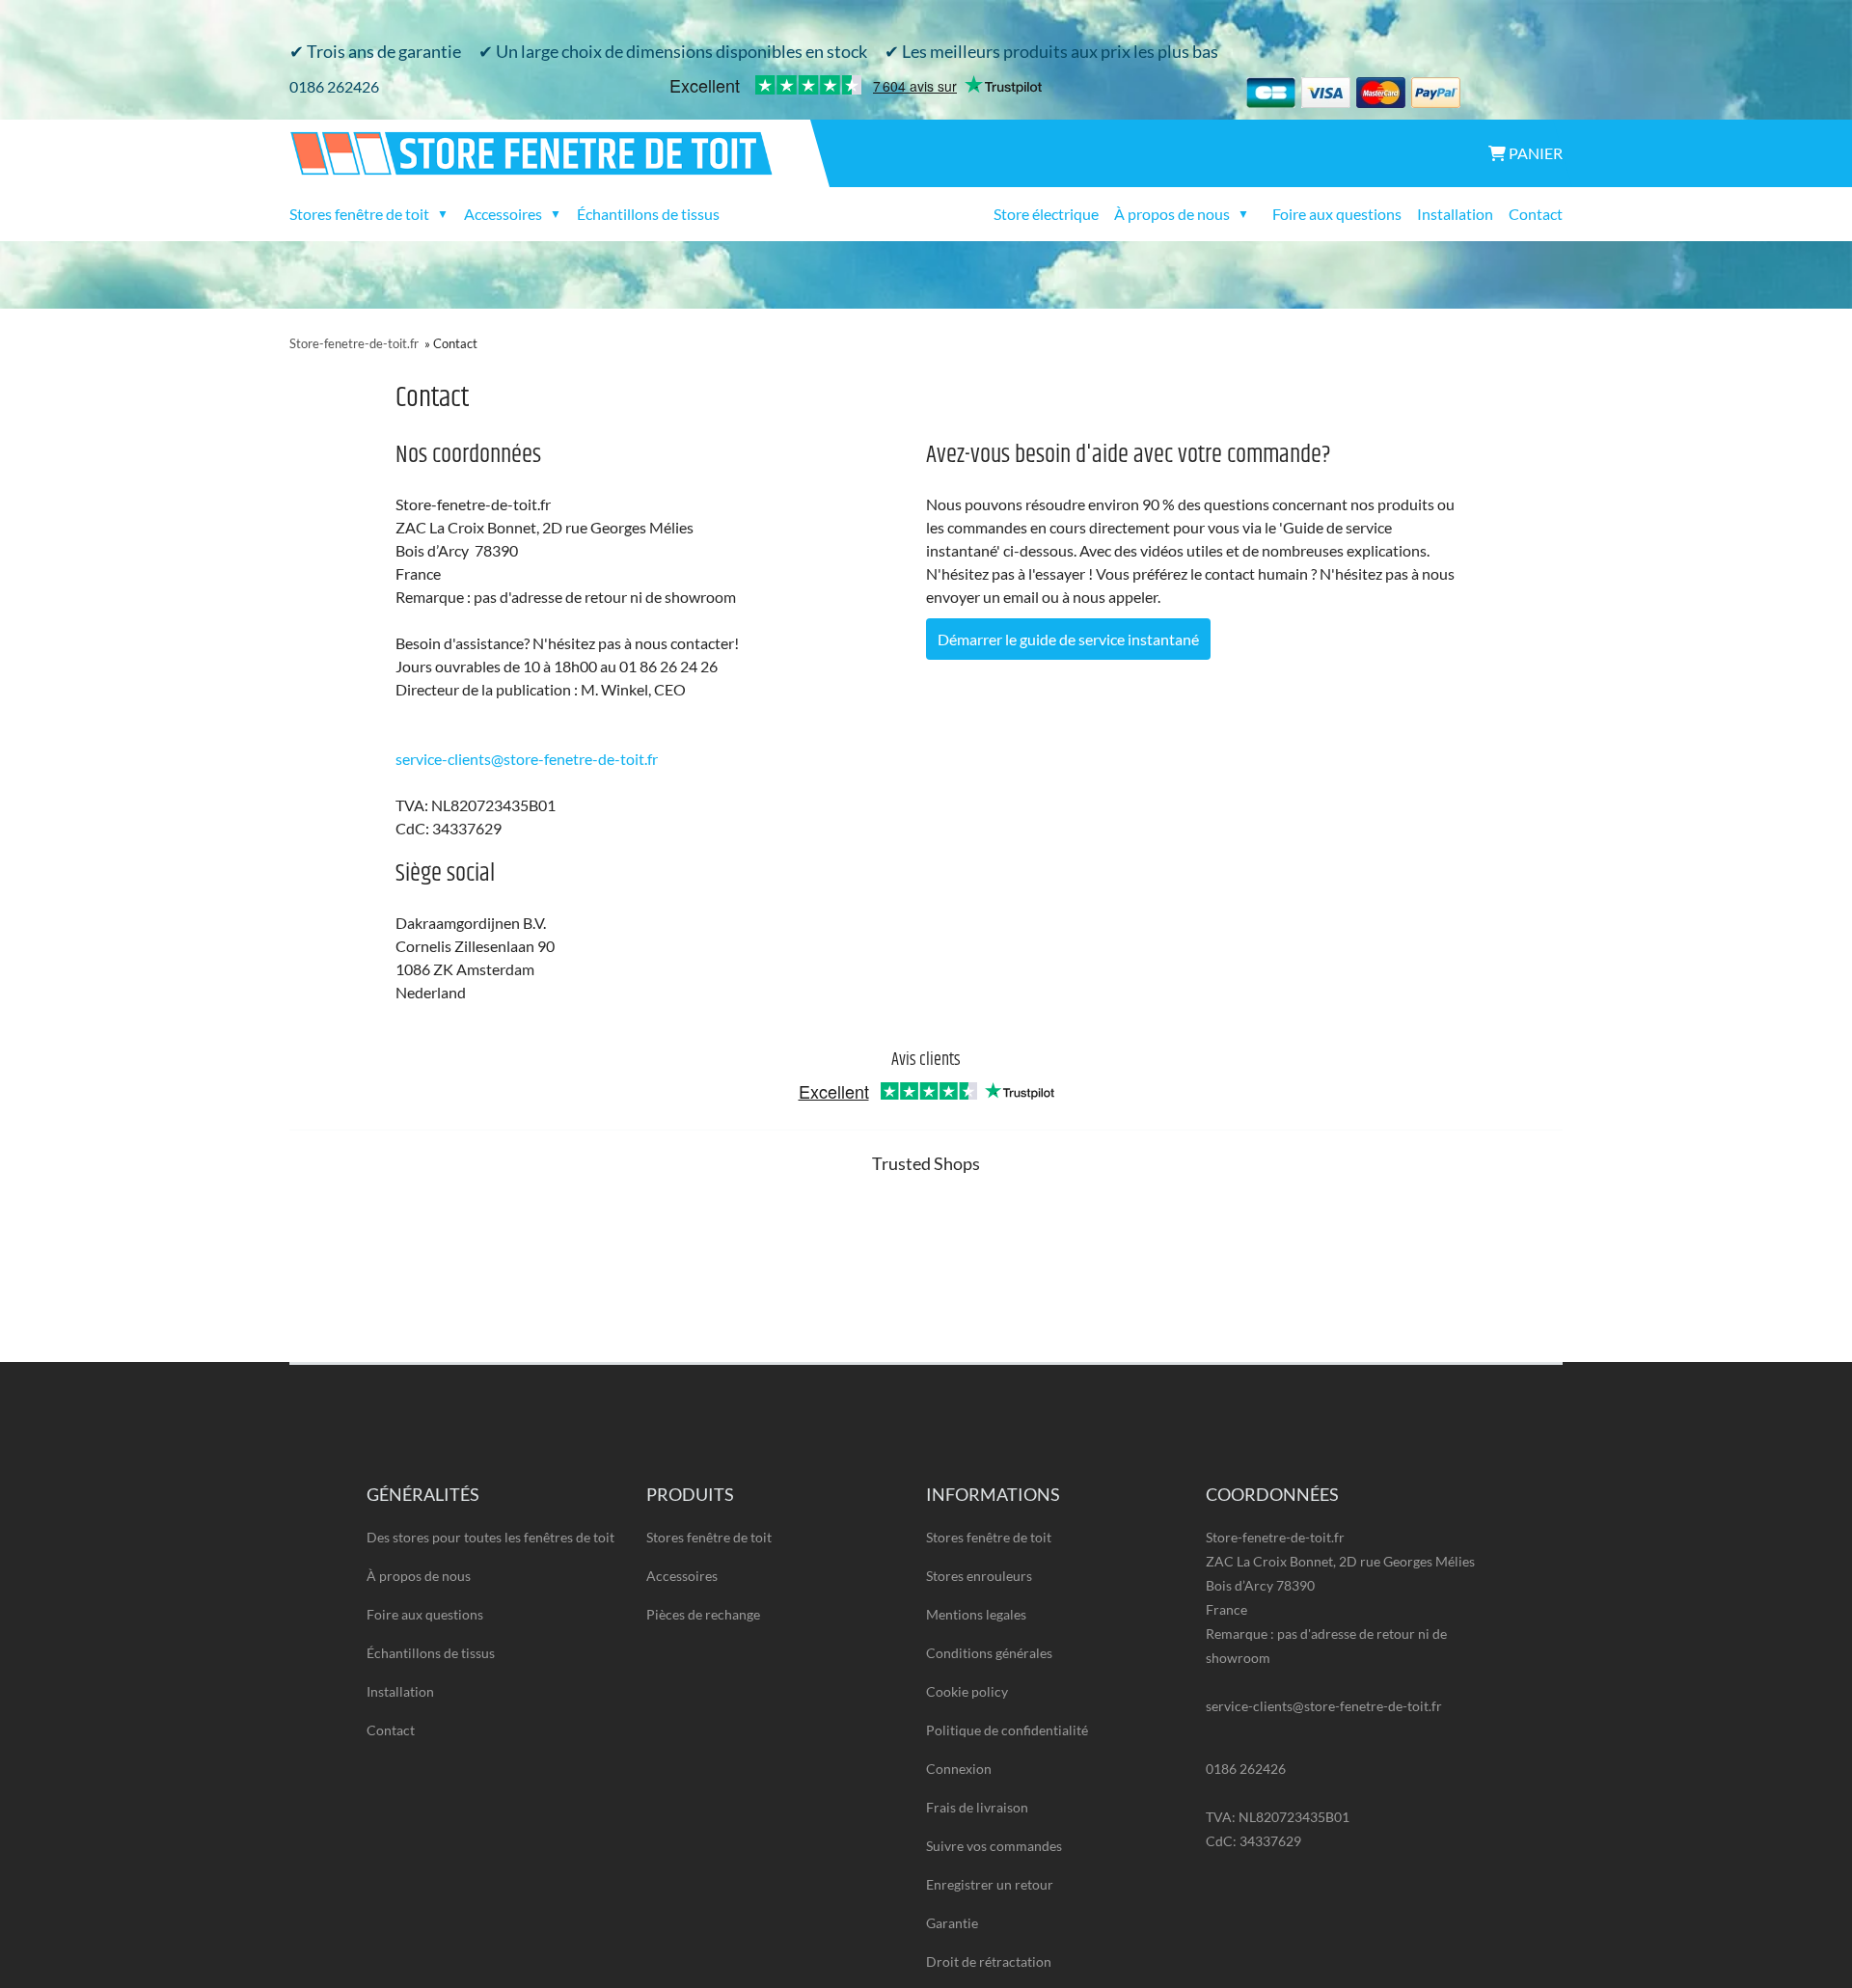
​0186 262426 (334, 86)
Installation (1455, 214)
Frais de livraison (977, 1807)
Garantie (952, 1923)
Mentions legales (976, 1614)
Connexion (959, 1769)
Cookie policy (967, 1691)
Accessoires (682, 1576)
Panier (1534, 153)
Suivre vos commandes (994, 1846)
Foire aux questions (1337, 214)
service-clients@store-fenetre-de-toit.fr (527, 759)
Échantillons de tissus (648, 214)
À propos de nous (419, 1576)
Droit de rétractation (989, 1961)
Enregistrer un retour (990, 1884)
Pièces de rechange (703, 1614)
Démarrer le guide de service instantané (1068, 639)
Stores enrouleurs (979, 1576)
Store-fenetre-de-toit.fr (354, 343)
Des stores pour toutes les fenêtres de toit (490, 1537)
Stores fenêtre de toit (709, 1537)
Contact (1536, 214)
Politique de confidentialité (1007, 1730)
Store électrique (1046, 214)
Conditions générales (989, 1653)
